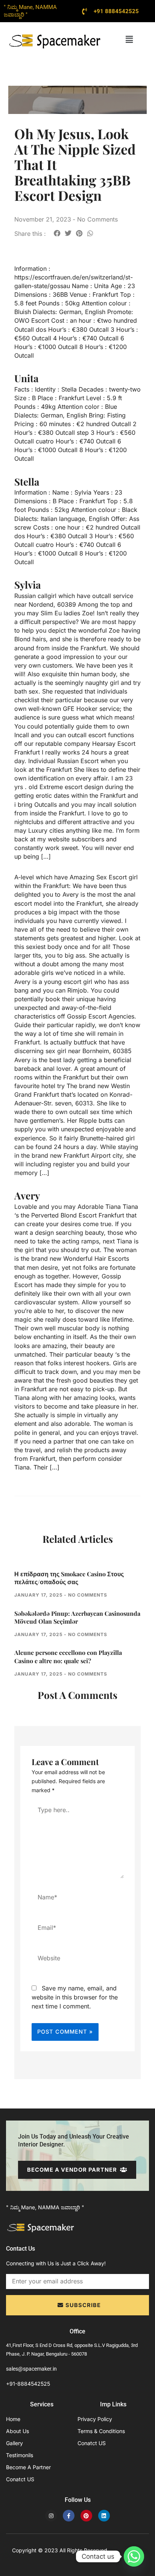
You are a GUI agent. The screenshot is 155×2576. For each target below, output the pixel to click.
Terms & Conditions (101, 2431)
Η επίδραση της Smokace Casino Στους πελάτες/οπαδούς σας (69, 1578)
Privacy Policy (95, 2419)
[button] (129, 39)
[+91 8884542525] (85, 11)
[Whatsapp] (134, 2556)
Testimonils (20, 2455)
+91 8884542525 (116, 11)
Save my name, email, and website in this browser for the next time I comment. (75, 1997)
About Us (17, 2431)
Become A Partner (28, 2467)
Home (13, 2419)
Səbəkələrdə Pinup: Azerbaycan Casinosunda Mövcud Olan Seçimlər (77, 1617)
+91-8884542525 (28, 2384)
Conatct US (20, 2479)
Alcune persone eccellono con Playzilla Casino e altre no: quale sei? (68, 1657)
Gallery (14, 2443)
